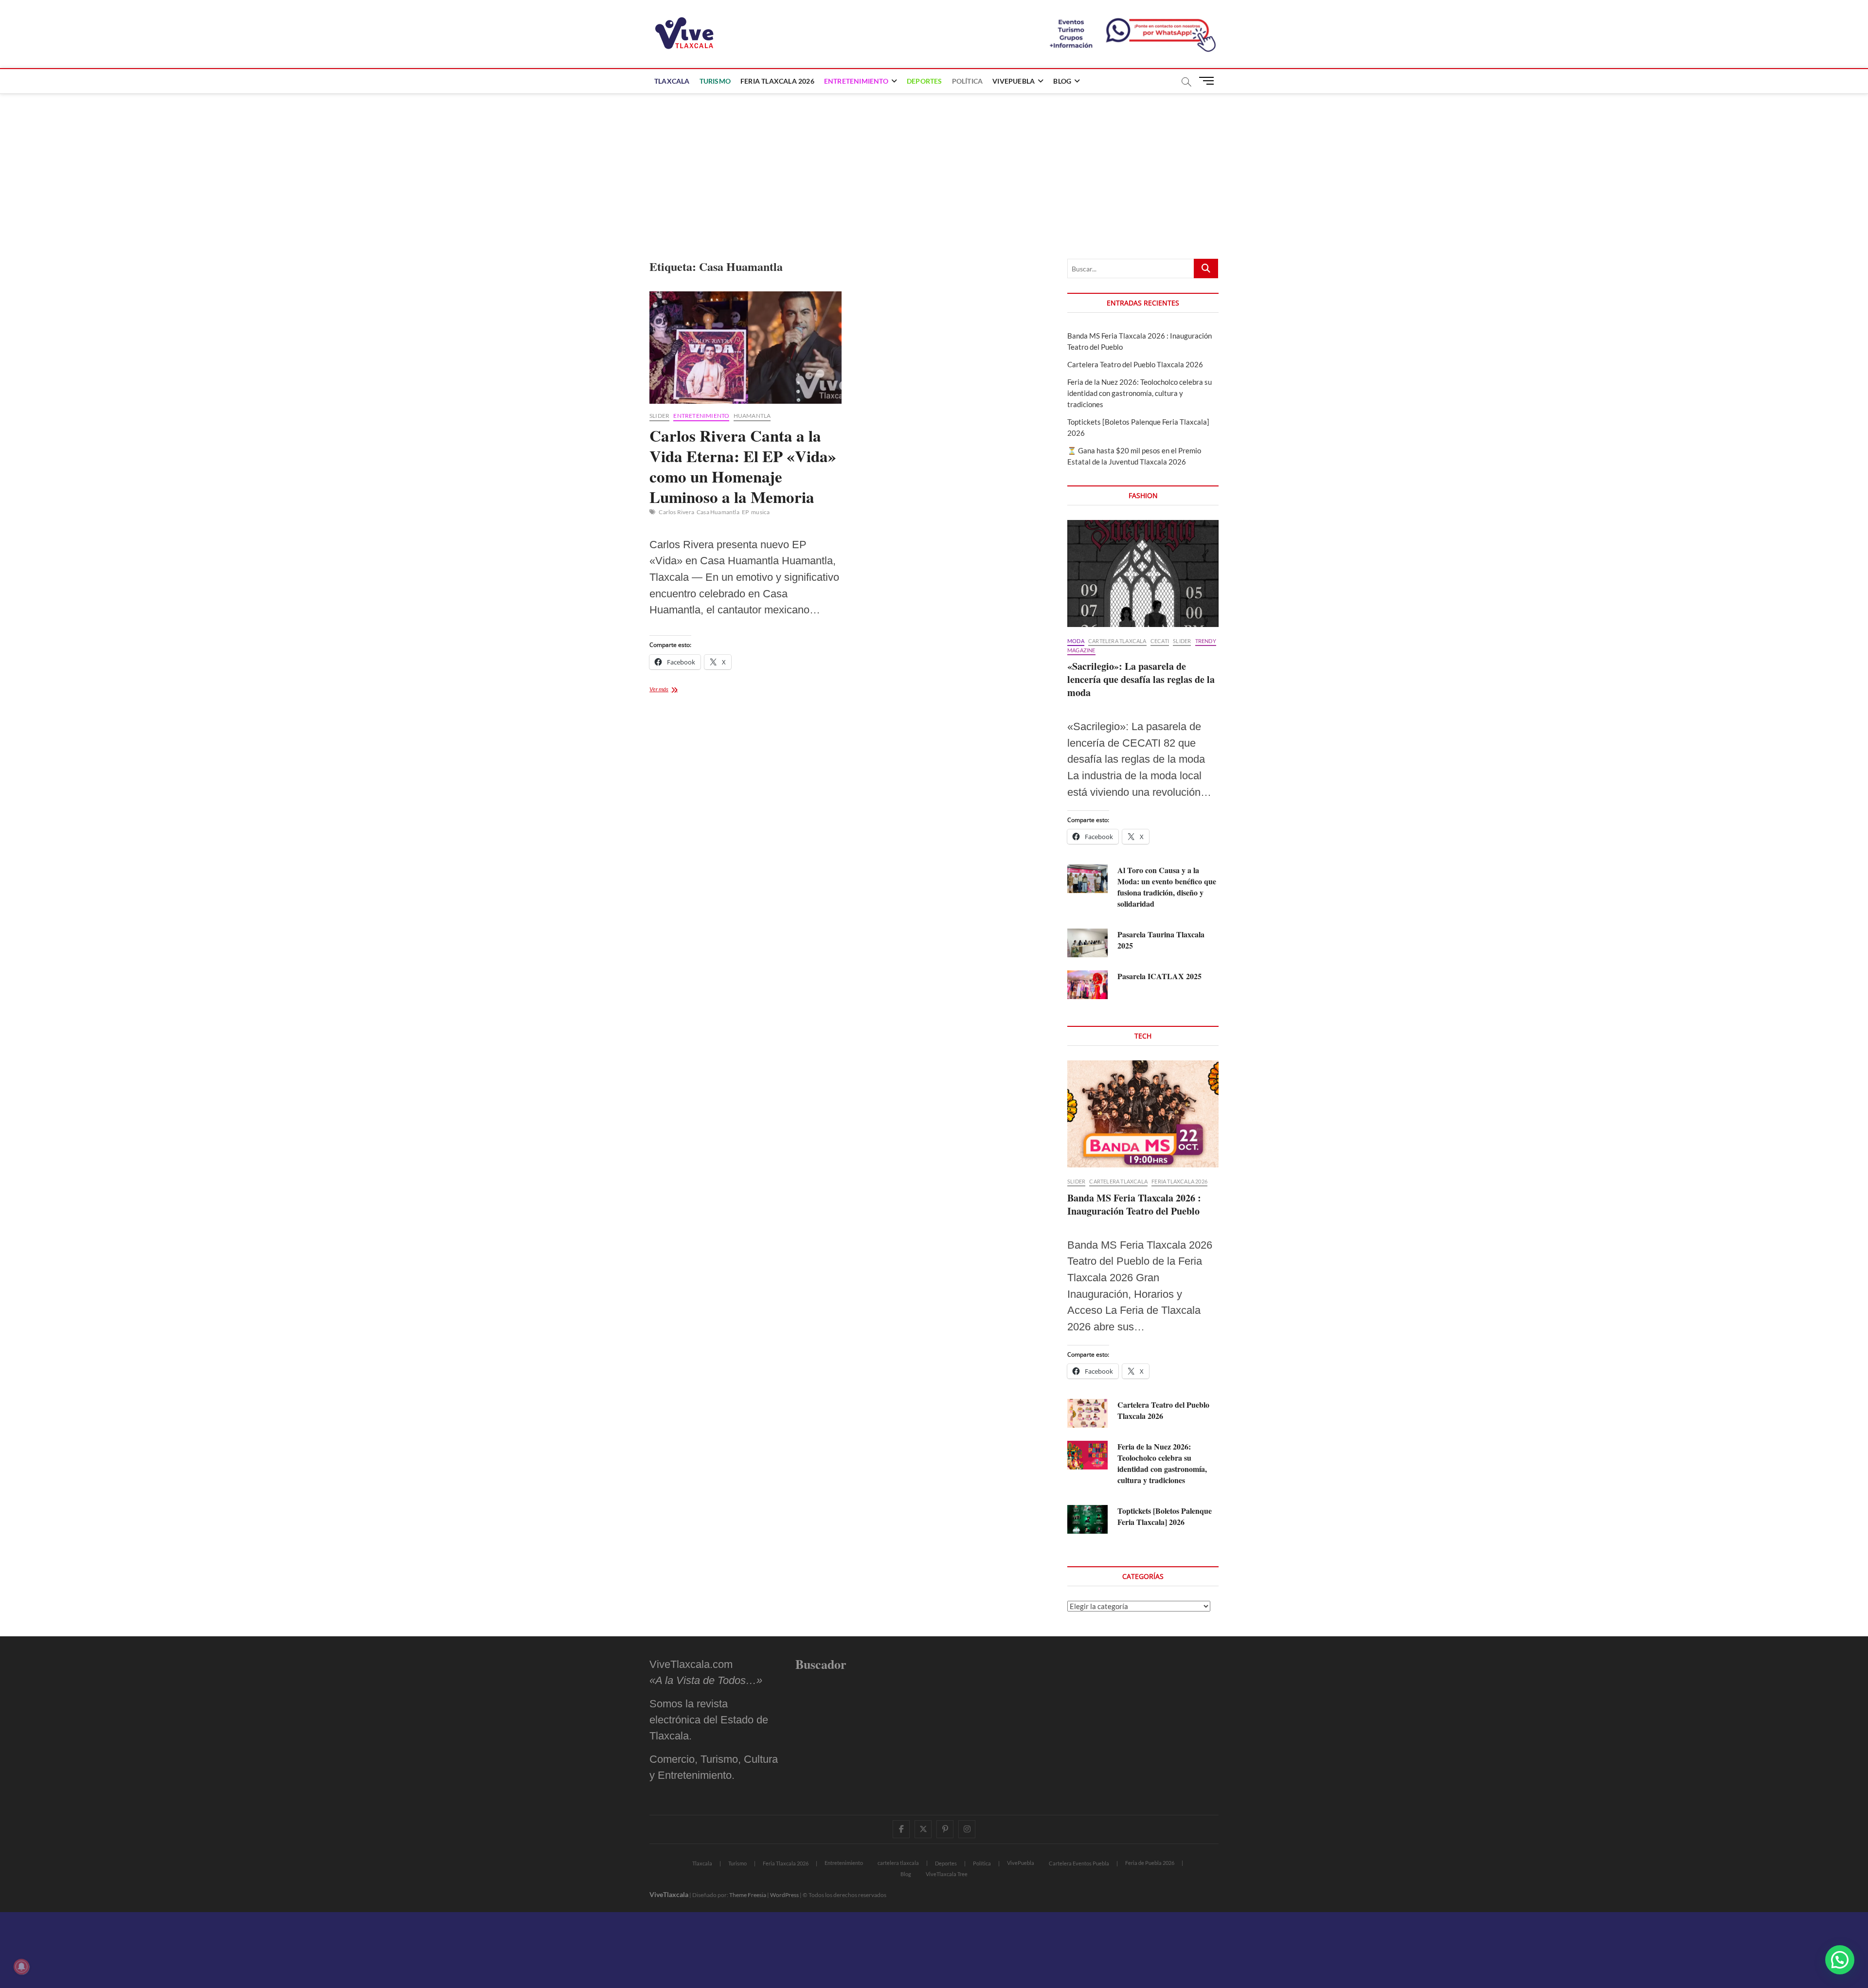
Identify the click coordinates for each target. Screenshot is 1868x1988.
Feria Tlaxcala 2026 (777, 81)
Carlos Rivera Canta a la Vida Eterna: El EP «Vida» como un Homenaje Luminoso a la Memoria (743, 466)
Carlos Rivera (676, 512)
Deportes (925, 81)
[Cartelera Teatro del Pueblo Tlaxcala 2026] (1087, 1413)
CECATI (1160, 641)
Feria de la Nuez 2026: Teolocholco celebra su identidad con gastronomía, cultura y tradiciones (1140, 393)
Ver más (671, 690)
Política (968, 81)
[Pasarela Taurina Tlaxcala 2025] (1087, 943)
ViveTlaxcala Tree (947, 1874)
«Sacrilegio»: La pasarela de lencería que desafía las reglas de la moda (1141, 679)
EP (745, 512)
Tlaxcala (672, 81)
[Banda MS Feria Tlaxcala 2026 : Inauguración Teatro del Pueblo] (1143, 1114)
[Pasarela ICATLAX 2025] (1087, 985)
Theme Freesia (748, 1895)
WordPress (784, 1895)
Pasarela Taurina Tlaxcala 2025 (1161, 940)
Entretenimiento (856, 81)
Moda (1076, 641)
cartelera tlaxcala (1117, 641)
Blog (1062, 81)
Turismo (715, 81)
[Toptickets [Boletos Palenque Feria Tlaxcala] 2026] (1087, 1519)
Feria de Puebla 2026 (1150, 1863)
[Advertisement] (934, 166)
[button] (1840, 1960)
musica (760, 512)
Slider (659, 416)
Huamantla (752, 416)
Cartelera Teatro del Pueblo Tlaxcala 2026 (1135, 364)
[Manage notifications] (21, 1967)
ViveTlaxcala (669, 1894)
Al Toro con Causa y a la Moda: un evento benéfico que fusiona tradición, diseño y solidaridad (1167, 887)
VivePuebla (1014, 81)
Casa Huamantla (718, 512)
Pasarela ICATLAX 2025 (1159, 976)
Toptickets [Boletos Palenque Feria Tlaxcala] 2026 (1165, 1516)
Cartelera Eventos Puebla (1079, 1863)
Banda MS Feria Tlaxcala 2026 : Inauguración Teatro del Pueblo (1134, 1204)
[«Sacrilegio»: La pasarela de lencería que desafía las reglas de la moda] (1143, 573)
